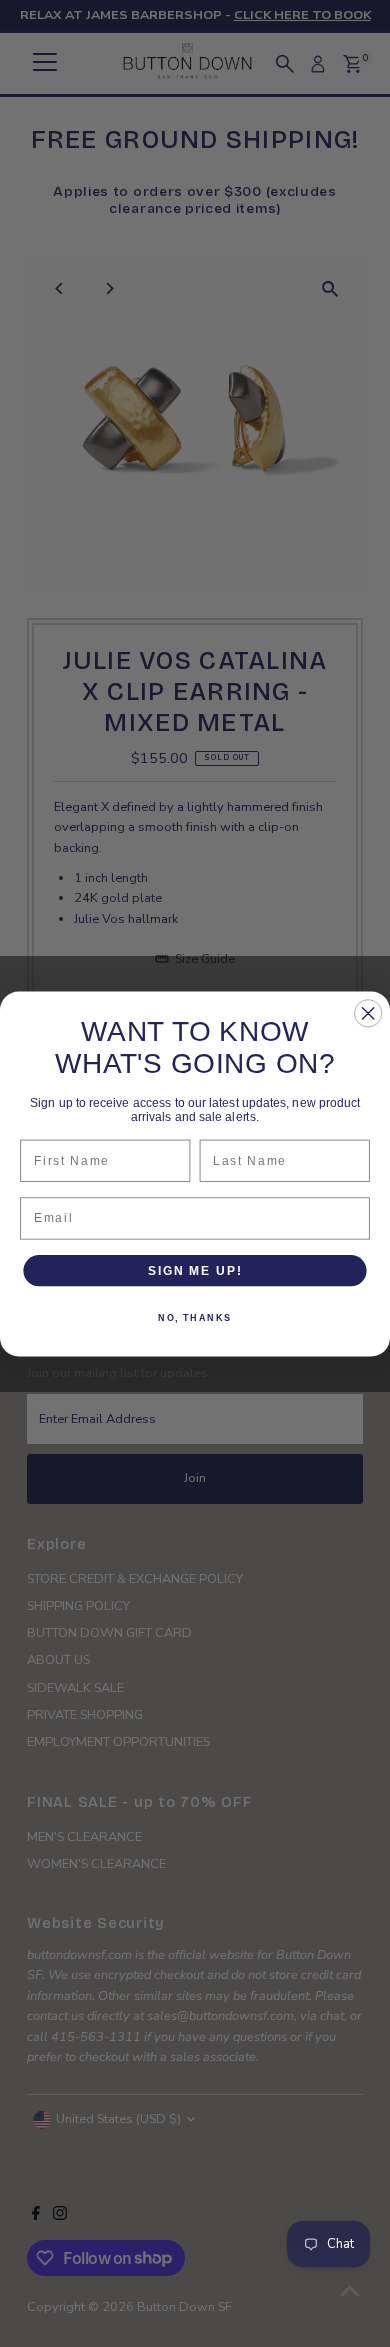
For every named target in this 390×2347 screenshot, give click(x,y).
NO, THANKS (195, 1317)
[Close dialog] (368, 1013)
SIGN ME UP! (195, 1269)
